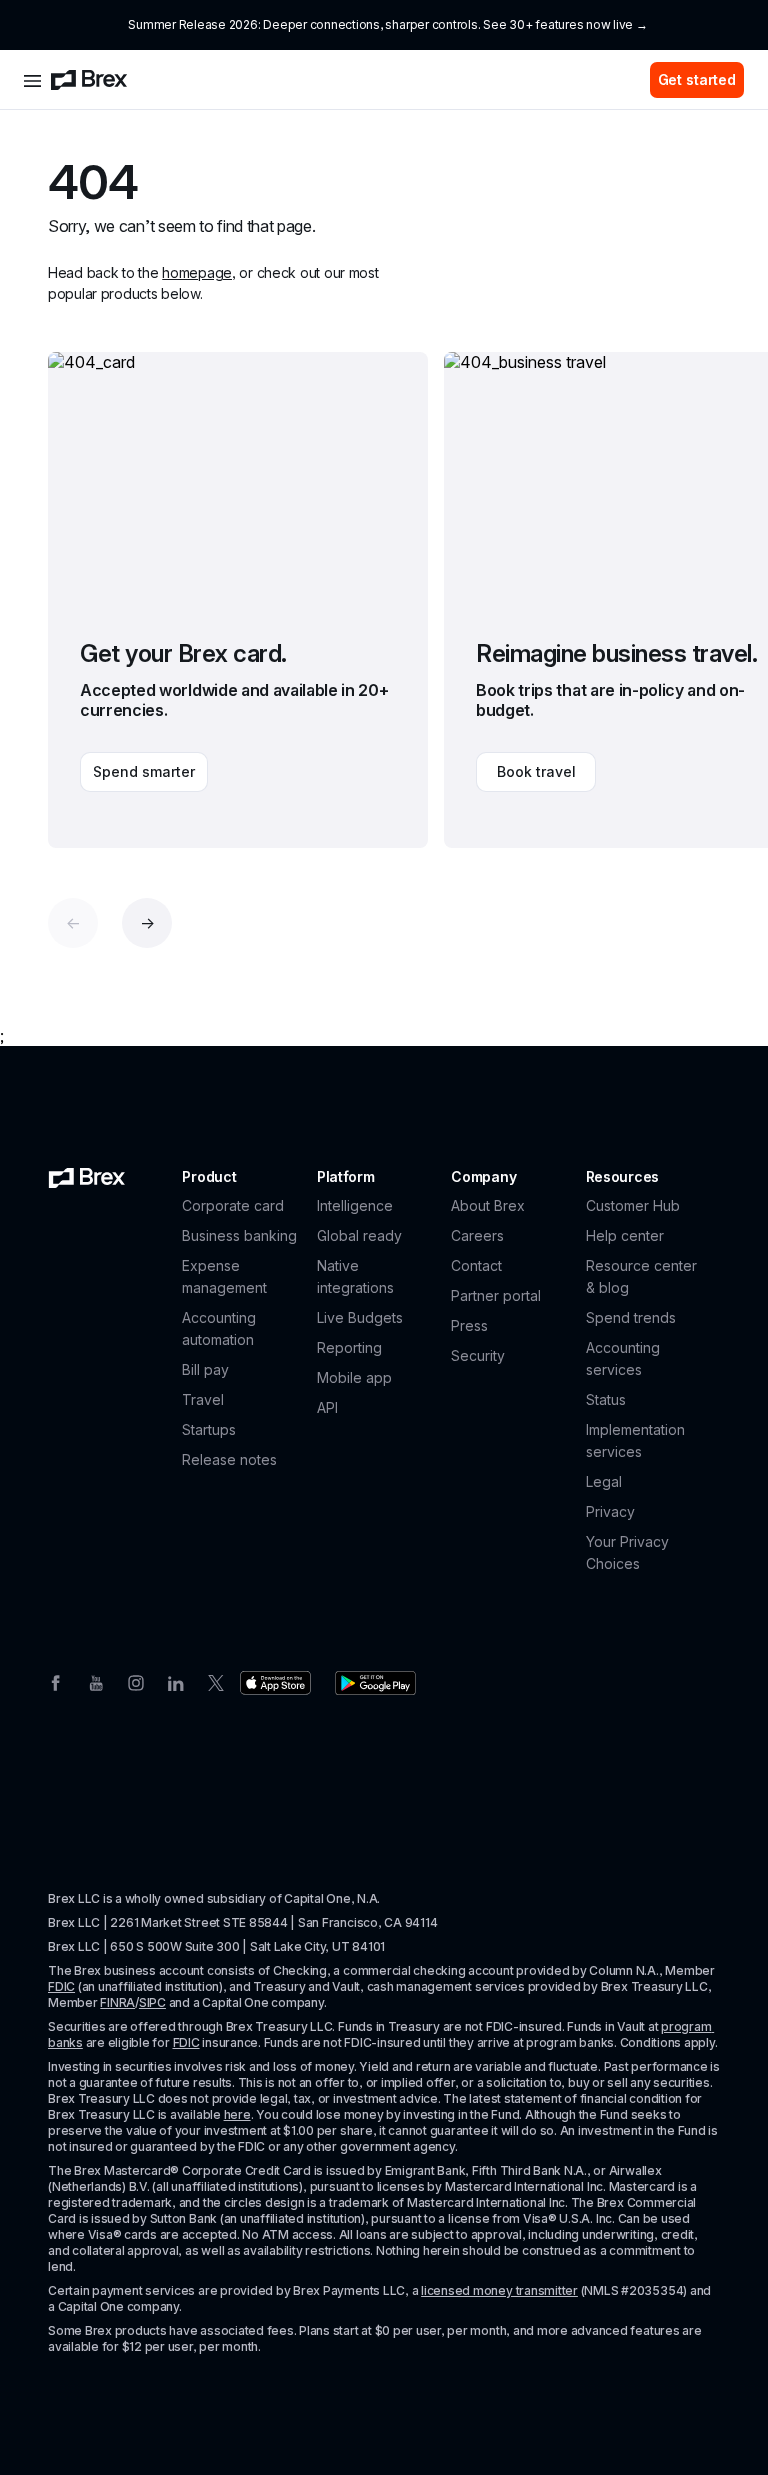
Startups (209, 1429)
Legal (604, 1481)
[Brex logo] (89, 80)
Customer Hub (633, 1205)
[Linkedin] (176, 1681)
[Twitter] (216, 1681)
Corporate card (233, 1205)
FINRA (117, 2002)
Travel (203, 1399)
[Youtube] (96, 1681)
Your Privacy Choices (627, 1552)
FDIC (61, 1986)
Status (606, 1399)
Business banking (239, 1235)
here (237, 2114)
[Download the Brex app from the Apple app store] (275, 1683)
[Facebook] (56, 1681)
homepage (197, 272)
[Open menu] (32, 80)
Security (478, 1355)
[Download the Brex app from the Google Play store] (375, 1683)
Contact (476, 1265)
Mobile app (354, 1377)
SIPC (152, 2002)
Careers (477, 1235)
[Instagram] (136, 1681)
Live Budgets (360, 1317)
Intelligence (355, 1205)
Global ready (359, 1235)
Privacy (610, 1511)
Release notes (229, 1459)
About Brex (488, 1205)
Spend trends (631, 1317)
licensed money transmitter (499, 2290)
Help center (625, 1235)
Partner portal (496, 1295)
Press (469, 1325)
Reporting (349, 1347)
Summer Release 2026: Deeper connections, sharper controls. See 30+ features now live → (387, 24)
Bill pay (205, 1369)
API (327, 1407)
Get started (697, 79)
